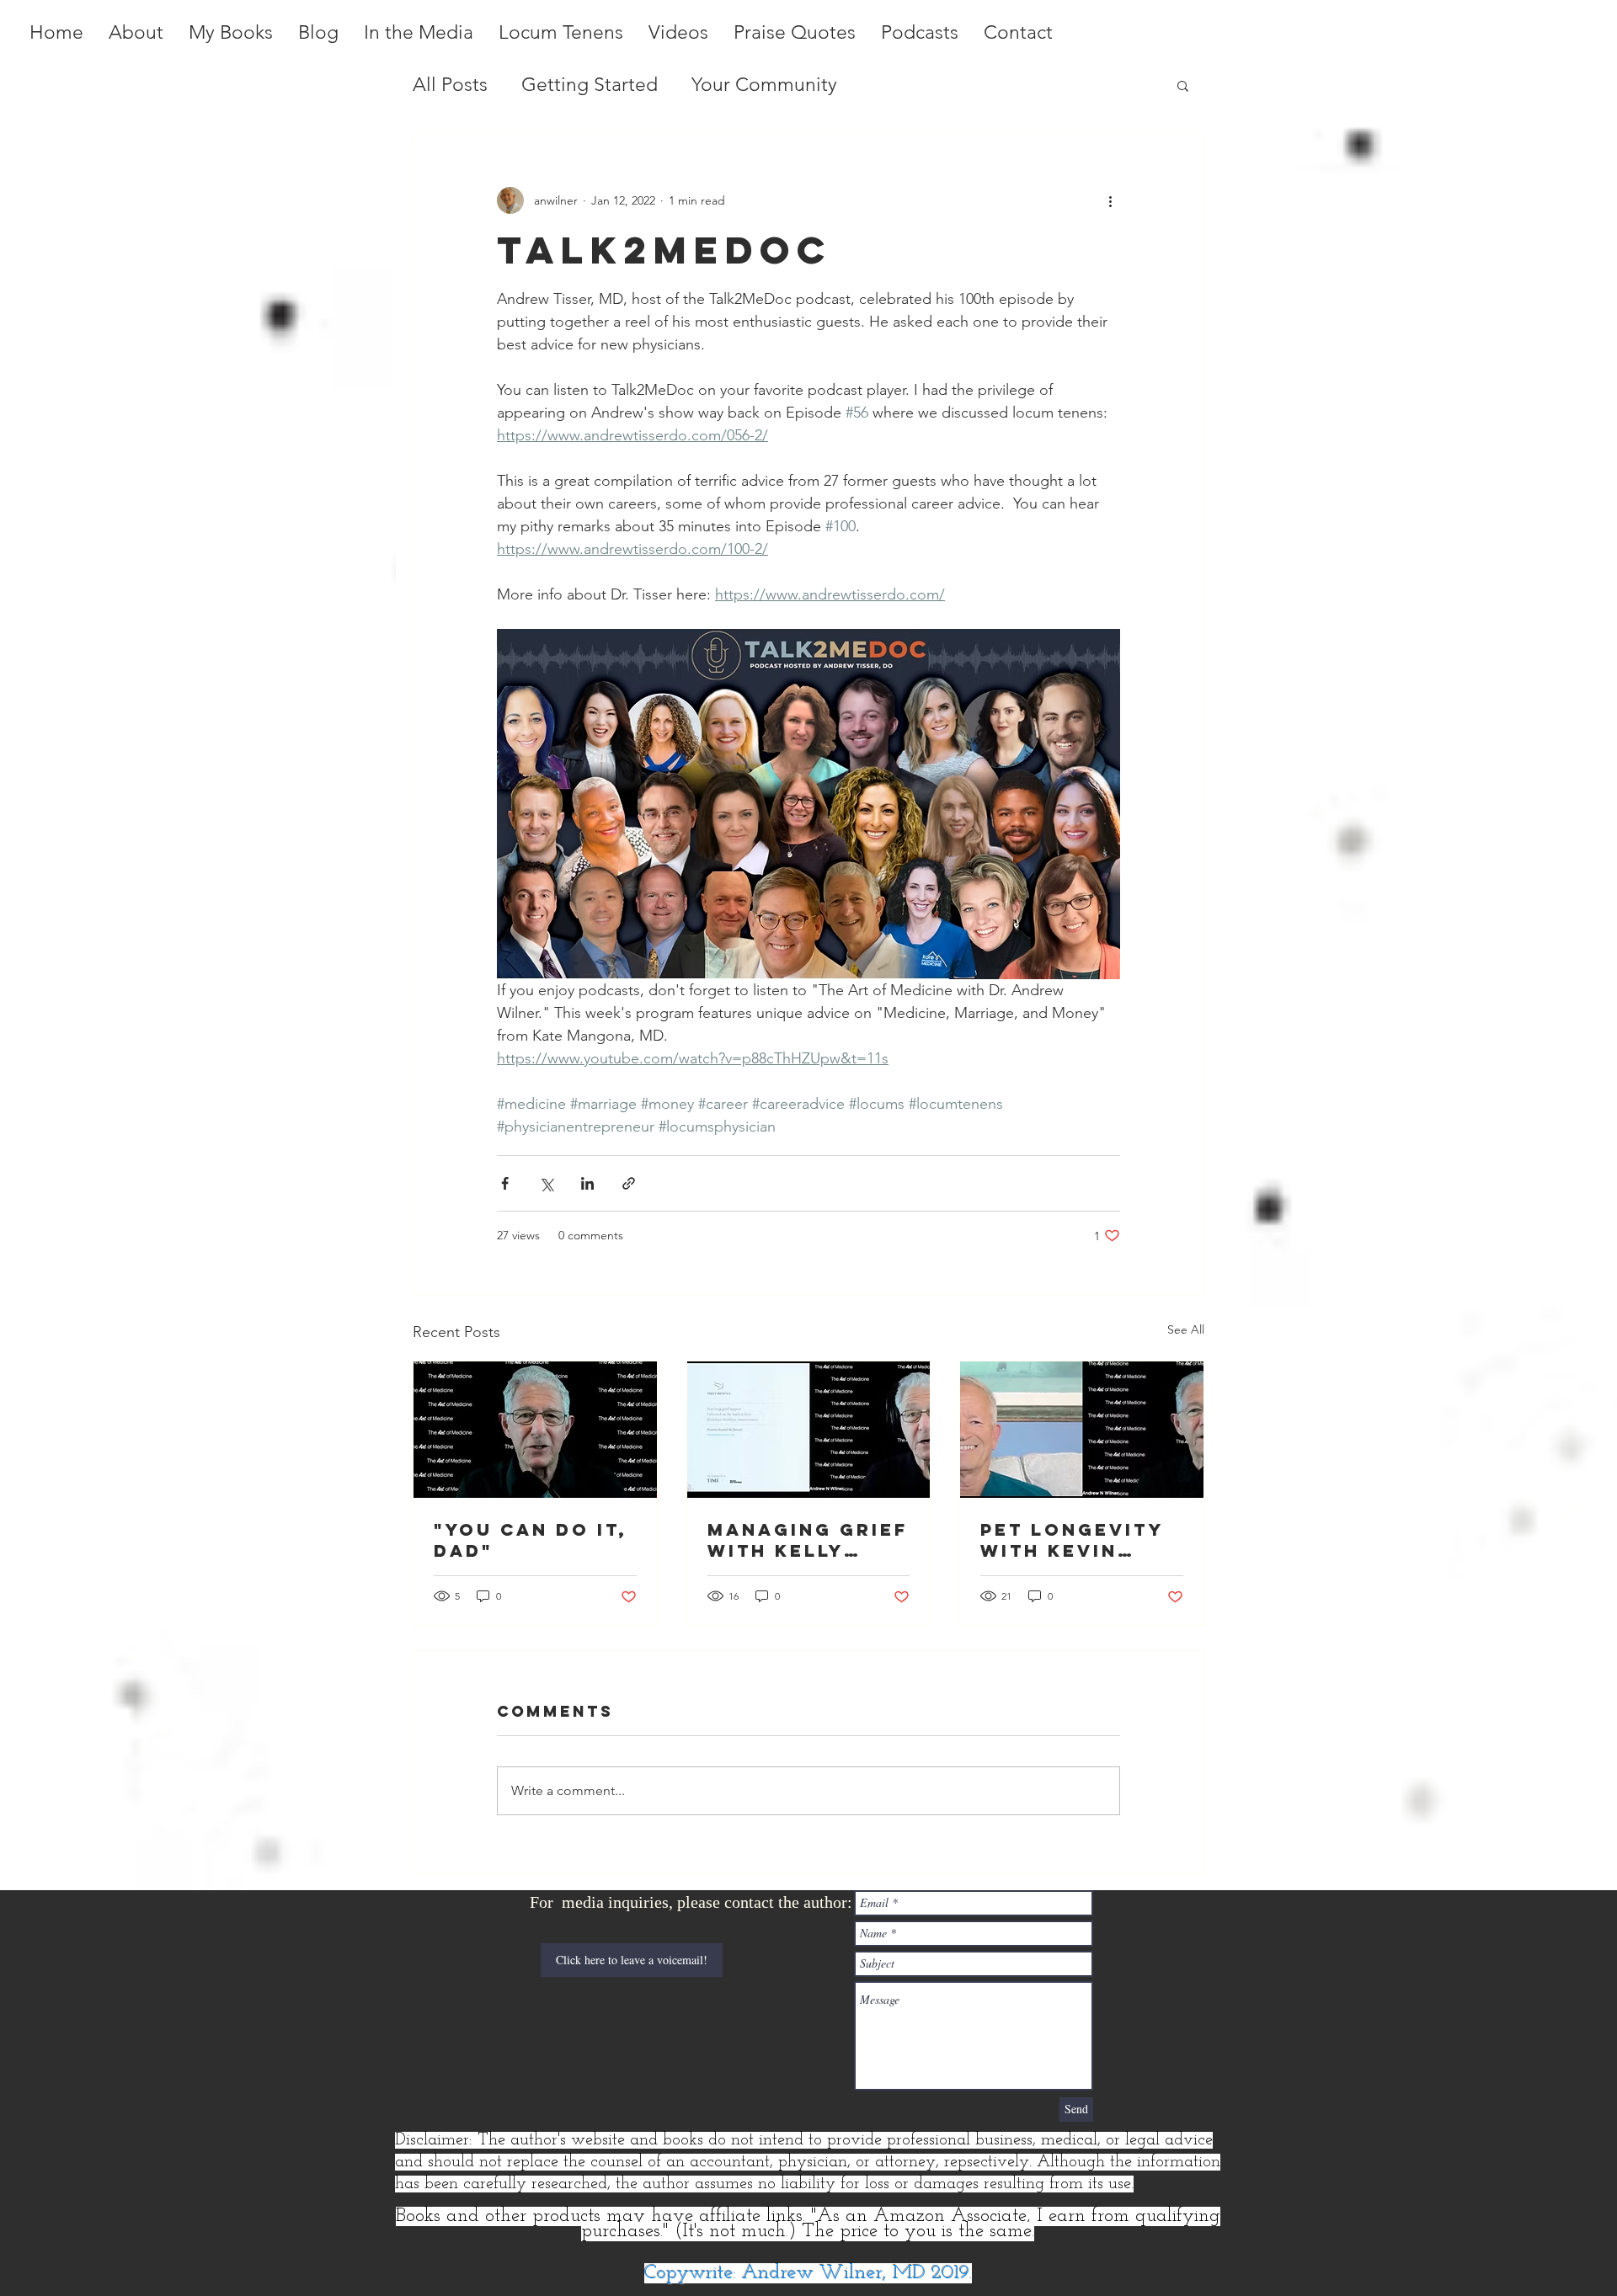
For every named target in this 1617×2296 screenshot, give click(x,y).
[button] (1183, 85)
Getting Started (590, 85)
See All (1186, 1329)
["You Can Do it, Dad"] (535, 1430)
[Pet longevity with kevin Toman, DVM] (1082, 1430)
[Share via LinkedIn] (587, 1183)
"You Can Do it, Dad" (531, 1540)
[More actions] (1110, 200)
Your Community (764, 85)
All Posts (450, 85)
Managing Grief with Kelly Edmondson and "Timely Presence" (808, 1540)
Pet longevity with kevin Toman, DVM (1072, 1540)
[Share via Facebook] (505, 1183)
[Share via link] (629, 1183)
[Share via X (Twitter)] (546, 1183)
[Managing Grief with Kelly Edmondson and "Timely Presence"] (809, 1430)
